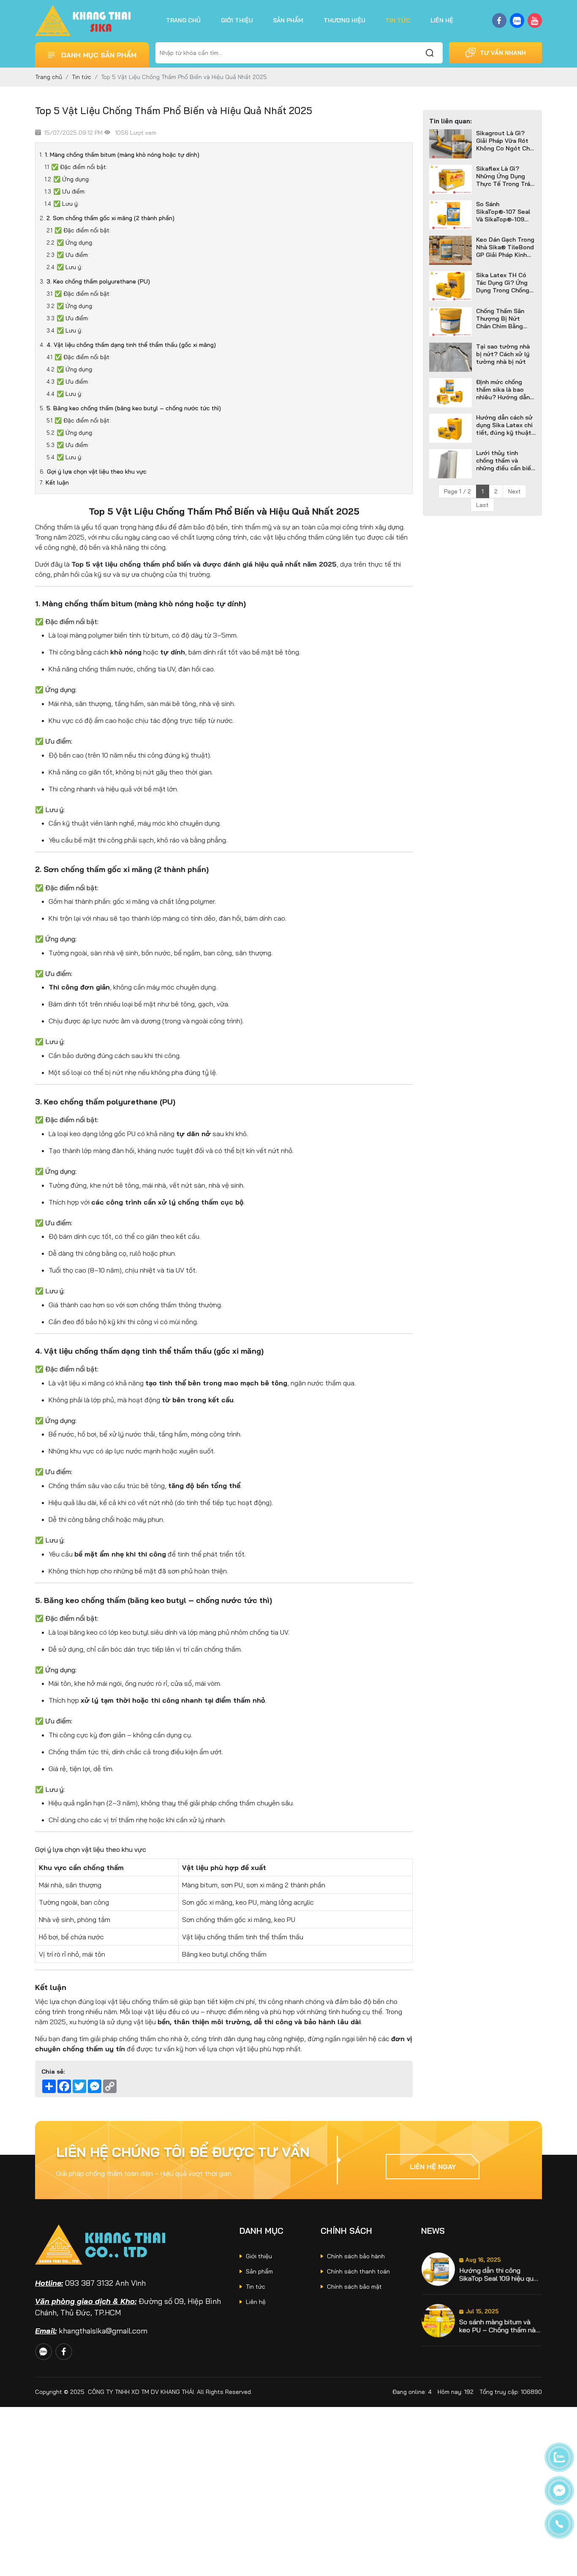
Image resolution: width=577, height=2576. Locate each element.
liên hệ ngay (433, 2167)
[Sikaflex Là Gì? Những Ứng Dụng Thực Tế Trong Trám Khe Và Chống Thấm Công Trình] (450, 179)
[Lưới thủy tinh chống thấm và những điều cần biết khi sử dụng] (450, 464)
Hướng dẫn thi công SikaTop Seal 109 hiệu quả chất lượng (498, 2274)
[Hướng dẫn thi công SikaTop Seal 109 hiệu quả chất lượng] (438, 2269)
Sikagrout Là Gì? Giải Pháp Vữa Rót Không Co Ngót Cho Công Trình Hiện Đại (505, 141)
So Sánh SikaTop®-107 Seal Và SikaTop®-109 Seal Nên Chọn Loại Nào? (504, 212)
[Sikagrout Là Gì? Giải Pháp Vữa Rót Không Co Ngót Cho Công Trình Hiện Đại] (450, 144)
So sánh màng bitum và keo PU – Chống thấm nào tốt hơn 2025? (499, 2326)
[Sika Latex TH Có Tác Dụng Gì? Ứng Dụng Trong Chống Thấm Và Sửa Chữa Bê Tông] (450, 286)
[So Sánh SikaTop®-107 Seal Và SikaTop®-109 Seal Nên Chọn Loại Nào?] (450, 215)
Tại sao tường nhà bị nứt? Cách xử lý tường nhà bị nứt (503, 354)
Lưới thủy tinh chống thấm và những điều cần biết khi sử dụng (505, 461)
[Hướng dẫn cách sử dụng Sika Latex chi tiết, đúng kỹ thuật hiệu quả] (450, 428)
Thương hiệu (344, 20)
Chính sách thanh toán (358, 2271)
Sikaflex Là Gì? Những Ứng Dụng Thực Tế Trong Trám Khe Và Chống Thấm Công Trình (506, 176)
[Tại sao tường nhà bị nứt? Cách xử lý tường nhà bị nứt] (450, 357)
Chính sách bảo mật (354, 2287)
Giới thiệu (237, 20)
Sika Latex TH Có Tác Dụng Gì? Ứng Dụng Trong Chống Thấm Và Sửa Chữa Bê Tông (503, 283)
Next (514, 491)
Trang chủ (183, 20)
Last (482, 505)
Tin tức (398, 20)
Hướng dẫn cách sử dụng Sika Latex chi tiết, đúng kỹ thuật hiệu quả (504, 425)
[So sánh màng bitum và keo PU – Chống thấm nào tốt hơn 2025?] (438, 2321)
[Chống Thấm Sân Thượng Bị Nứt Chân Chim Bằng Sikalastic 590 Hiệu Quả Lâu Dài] (450, 322)
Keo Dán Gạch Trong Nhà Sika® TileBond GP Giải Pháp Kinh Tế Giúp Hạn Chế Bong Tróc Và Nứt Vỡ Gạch (505, 247)
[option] (482, 2269)
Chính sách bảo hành (356, 2256)
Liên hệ (442, 20)
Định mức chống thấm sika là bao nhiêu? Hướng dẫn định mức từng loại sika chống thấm (504, 390)
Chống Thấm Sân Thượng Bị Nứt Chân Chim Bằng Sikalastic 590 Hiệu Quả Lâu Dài (504, 319)
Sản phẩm (288, 20)
